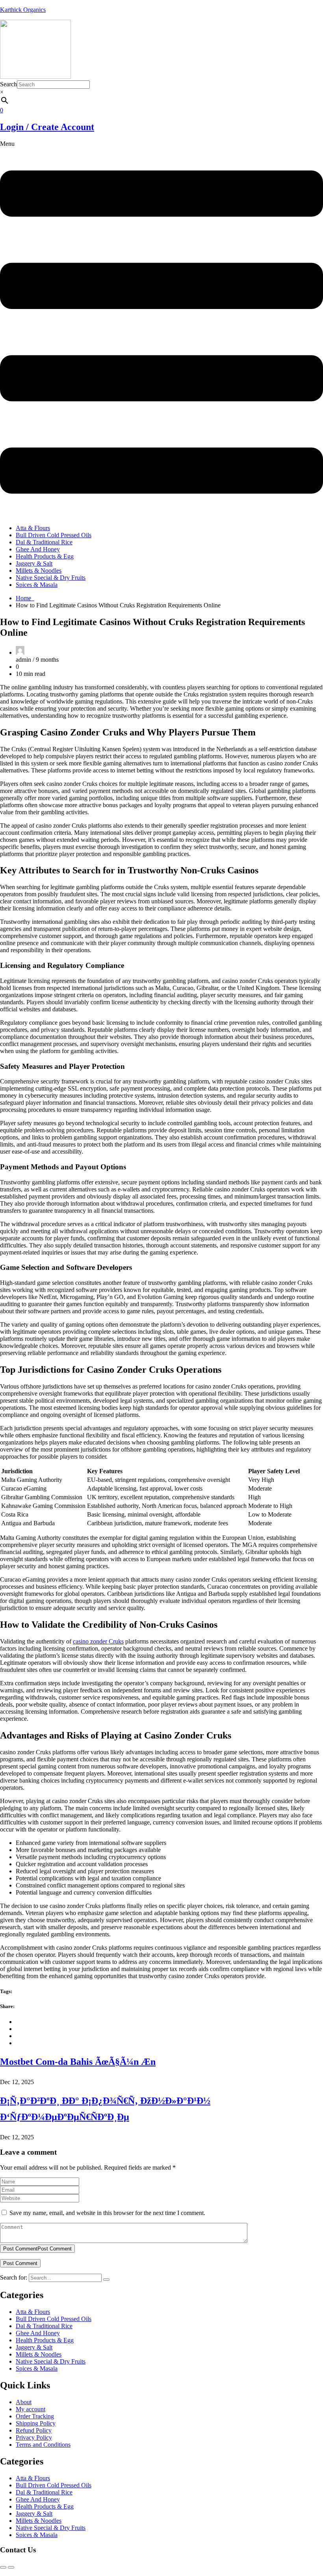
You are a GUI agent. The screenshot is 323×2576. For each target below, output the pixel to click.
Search (8, 84)
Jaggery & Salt (34, 563)
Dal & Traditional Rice (44, 542)
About (24, 2402)
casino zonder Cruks (98, 1641)
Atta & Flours (33, 528)
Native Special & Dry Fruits (51, 578)
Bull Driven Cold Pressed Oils (54, 535)
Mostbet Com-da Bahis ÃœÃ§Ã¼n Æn (78, 2062)
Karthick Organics (23, 10)
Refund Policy (34, 2430)
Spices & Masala (37, 585)
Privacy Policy (34, 2437)
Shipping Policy (36, 2423)
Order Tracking (35, 2416)
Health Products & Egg (45, 556)
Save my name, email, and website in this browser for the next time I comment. (107, 2213)
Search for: (14, 2277)
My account (31, 2409)
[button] (161, 329)
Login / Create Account (47, 127)
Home (25, 598)
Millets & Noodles (39, 570)
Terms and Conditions (43, 2445)
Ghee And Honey (38, 549)
